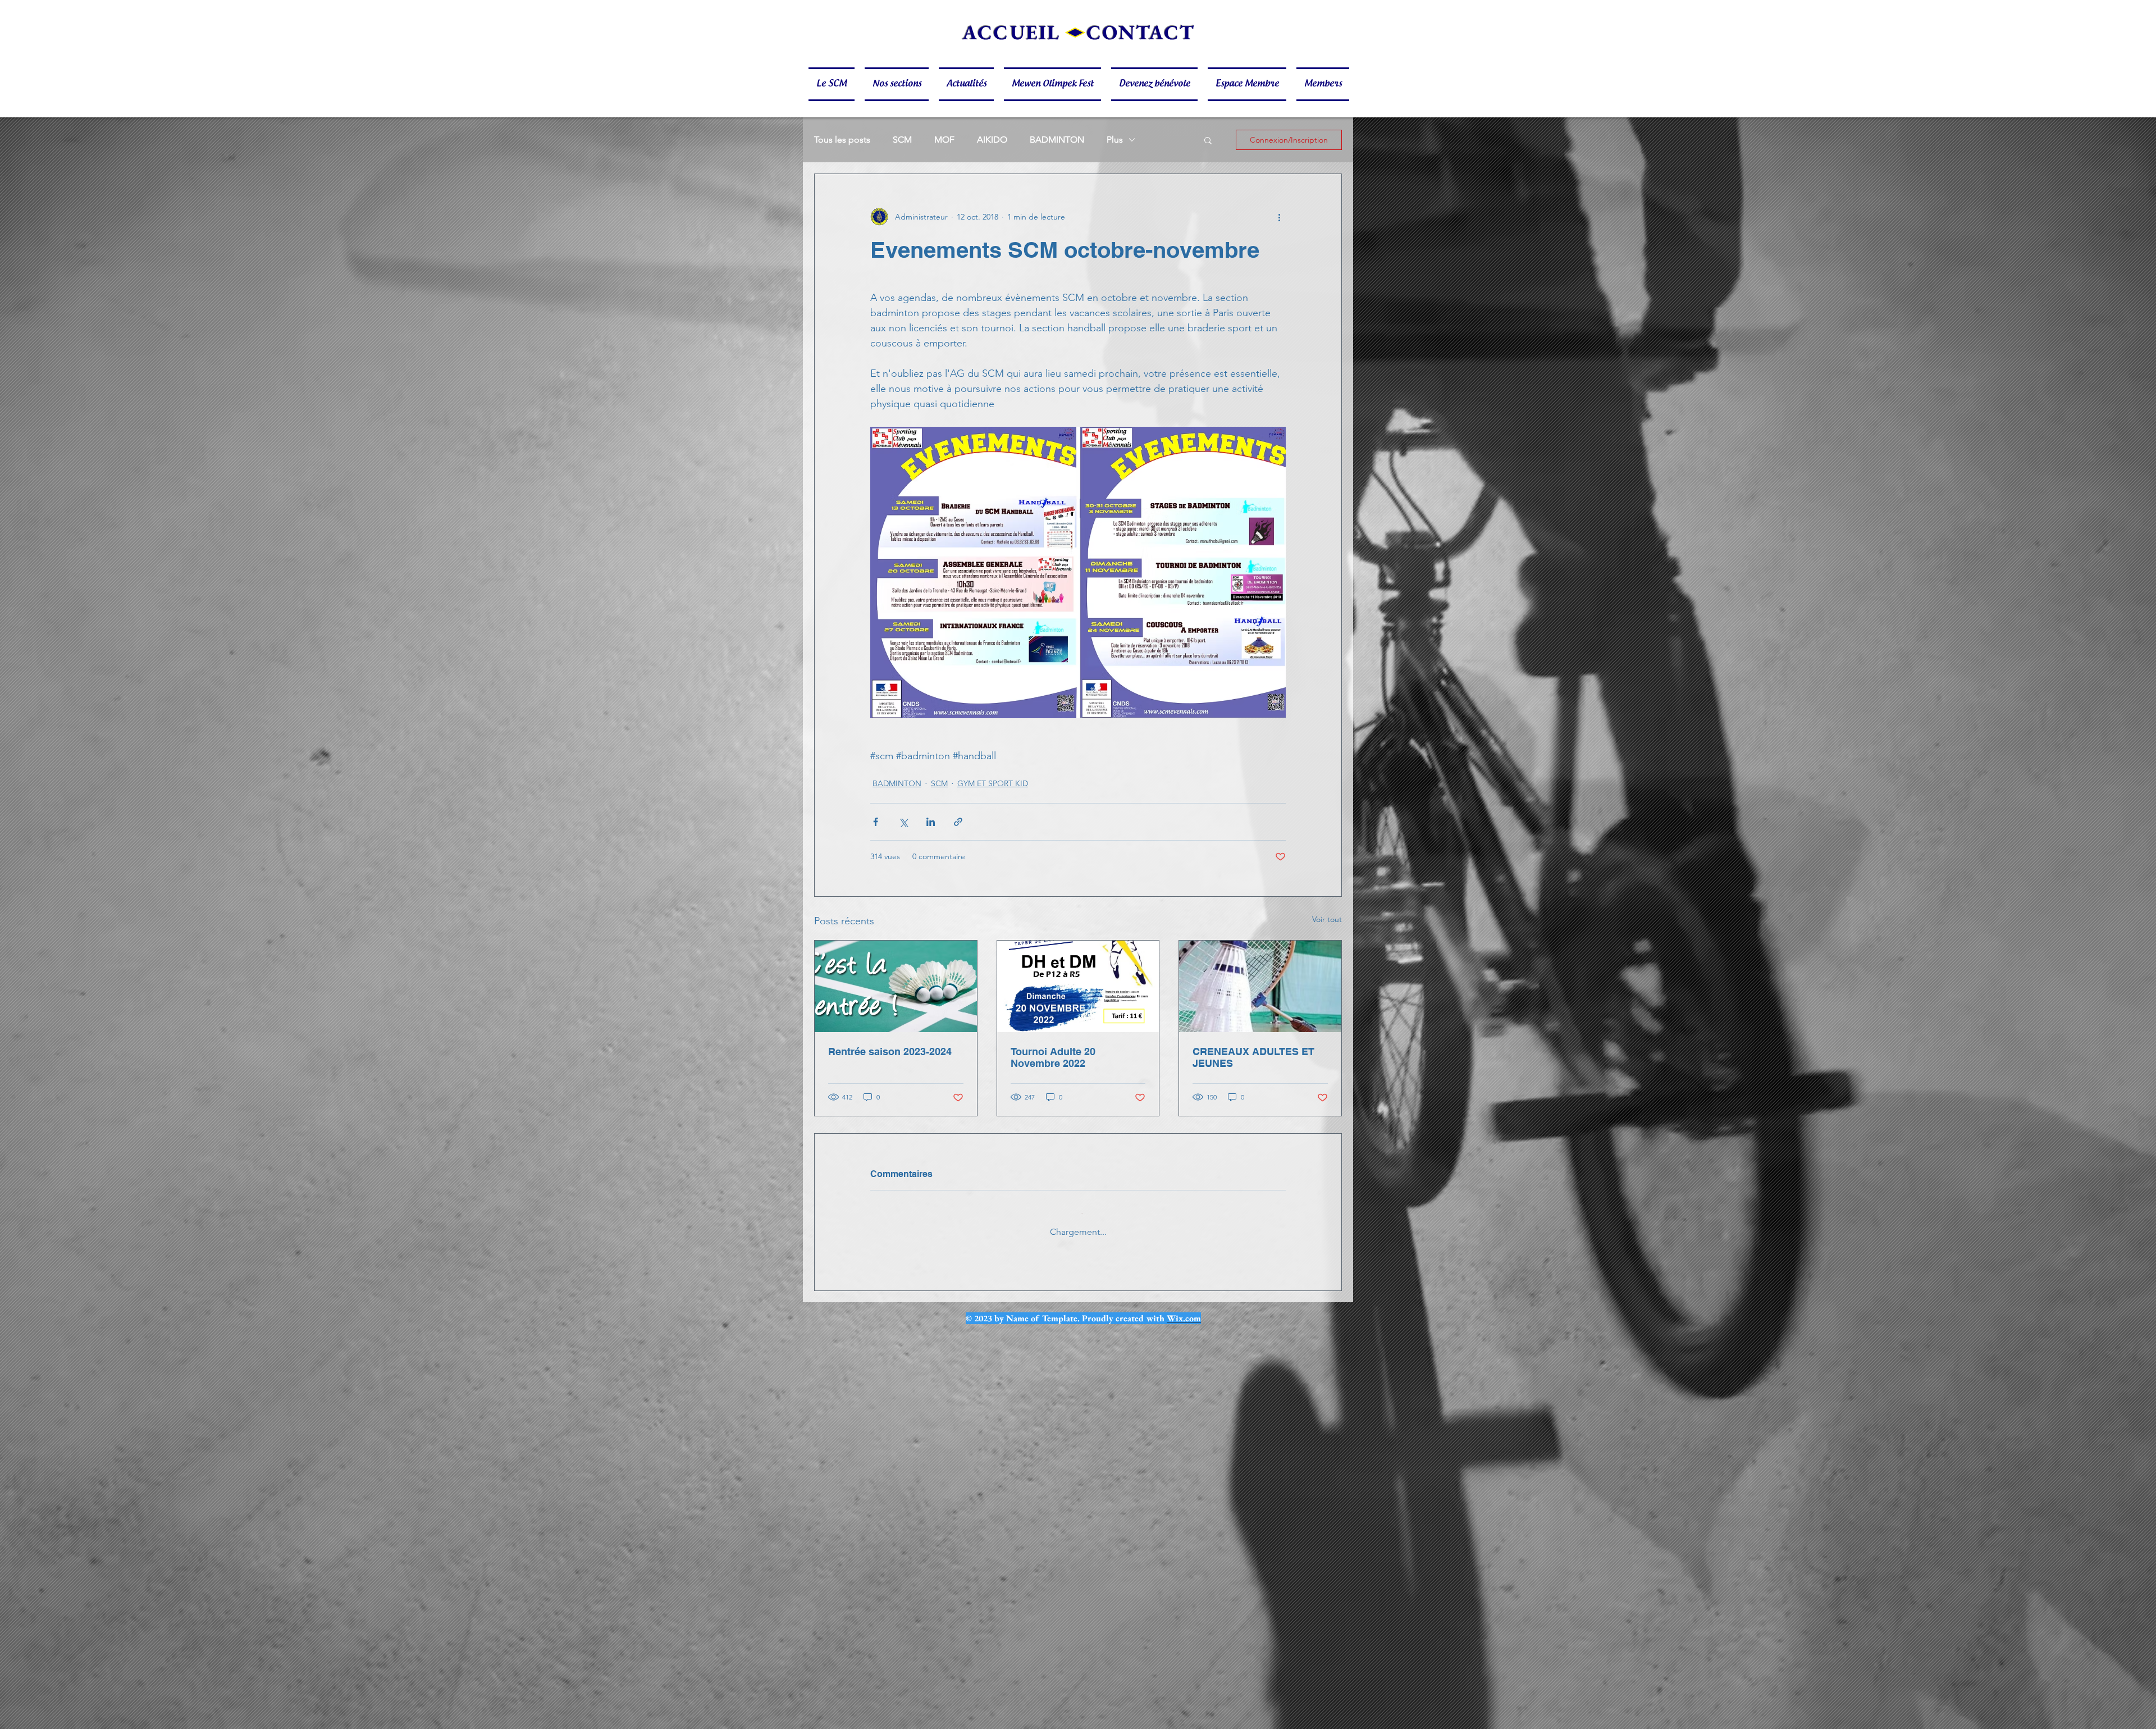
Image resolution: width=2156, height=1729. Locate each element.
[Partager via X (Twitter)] (903, 822)
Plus (1115, 140)
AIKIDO (992, 140)
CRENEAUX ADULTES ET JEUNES (1253, 1057)
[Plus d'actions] (1279, 217)
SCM (902, 140)
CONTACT (1141, 32)
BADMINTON (1057, 140)
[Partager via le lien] (958, 822)
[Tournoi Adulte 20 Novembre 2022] (1078, 986)
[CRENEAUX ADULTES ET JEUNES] (1260, 986)
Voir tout (1327, 919)
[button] (834, 84)
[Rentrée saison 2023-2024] (896, 986)
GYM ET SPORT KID (993, 783)
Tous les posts (842, 140)
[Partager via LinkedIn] (931, 822)
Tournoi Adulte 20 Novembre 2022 (1053, 1057)
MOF (944, 140)
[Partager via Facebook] (876, 822)
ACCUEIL (1011, 32)
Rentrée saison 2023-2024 (890, 1051)
